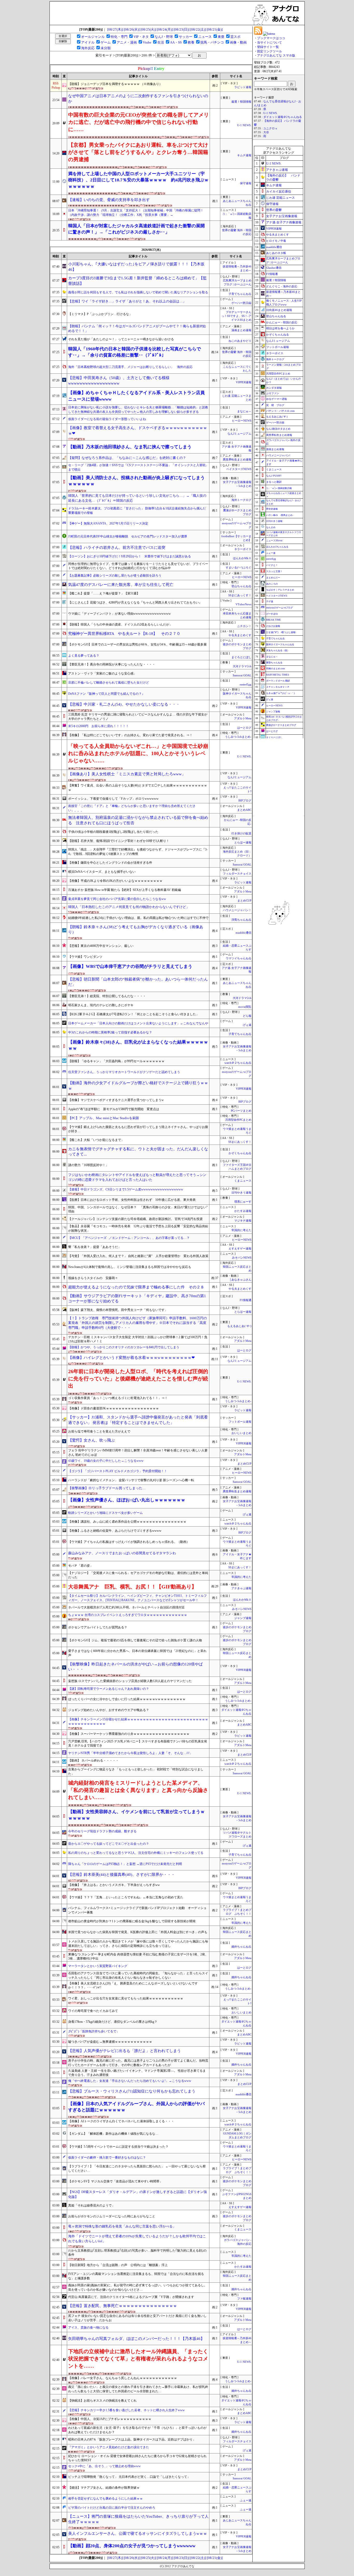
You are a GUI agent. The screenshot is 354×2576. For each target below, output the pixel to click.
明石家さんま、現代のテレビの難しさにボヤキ (101, 1005)
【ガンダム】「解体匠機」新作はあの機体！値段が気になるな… (113, 2134)
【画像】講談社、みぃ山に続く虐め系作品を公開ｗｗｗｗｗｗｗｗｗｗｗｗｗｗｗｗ (127, 1522)
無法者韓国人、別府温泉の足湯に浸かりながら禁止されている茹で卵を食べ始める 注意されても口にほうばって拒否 (138, 820)
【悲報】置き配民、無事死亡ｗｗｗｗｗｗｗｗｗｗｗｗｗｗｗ (123, 2306)
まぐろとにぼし (241, 657)
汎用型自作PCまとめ (238, 1120)
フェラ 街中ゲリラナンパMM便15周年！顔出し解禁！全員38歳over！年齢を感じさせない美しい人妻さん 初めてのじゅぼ (138, 1453)
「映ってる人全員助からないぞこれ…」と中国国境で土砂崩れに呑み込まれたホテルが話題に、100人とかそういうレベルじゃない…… (138, 753)
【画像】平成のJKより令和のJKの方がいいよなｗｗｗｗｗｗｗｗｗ (115, 881)
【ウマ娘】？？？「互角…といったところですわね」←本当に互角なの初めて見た (126, 1897)
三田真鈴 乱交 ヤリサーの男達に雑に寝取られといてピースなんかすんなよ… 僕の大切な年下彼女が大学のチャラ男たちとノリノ (138, 717)
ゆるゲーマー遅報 (277, 399)
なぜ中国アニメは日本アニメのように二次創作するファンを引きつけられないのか (138, 99)
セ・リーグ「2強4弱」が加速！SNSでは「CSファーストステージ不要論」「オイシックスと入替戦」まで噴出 (138, 467)
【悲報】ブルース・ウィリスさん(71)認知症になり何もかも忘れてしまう (132, 2091)
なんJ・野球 (164, 37)
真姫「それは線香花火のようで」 (91, 2205)
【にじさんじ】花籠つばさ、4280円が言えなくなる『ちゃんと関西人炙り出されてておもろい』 (135, 602)
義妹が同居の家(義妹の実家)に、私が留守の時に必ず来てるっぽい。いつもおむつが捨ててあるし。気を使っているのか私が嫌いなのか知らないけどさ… (138, 2287)
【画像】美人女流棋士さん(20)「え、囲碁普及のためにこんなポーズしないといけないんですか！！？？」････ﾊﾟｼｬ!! (133, 1986)
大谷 (266, 132)
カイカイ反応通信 (279, 191)
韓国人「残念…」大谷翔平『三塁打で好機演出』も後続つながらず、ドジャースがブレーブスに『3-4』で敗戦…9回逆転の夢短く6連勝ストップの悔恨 (138, 852)
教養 (191, 42)
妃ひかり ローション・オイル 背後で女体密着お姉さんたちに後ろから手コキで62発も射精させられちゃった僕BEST (137, 2458)
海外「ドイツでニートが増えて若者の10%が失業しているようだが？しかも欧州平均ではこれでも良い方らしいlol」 (137, 2239)
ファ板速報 (244, 2299)
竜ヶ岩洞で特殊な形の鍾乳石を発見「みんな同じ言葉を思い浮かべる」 (122, 2226)
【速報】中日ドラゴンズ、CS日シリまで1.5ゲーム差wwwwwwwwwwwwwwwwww (126, 1189)
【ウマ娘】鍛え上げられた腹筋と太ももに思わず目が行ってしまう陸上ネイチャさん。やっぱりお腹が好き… (138, 1129)
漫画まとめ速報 (241, 330)
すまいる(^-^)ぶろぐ (239, 568)
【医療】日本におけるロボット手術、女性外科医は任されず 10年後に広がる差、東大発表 (132, 1200)
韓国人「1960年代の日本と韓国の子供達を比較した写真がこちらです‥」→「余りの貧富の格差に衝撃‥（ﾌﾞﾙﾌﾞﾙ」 (134, 352)
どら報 (247, 1016)
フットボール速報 (240, 1422)
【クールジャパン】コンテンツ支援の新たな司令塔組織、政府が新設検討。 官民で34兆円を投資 (135, 1219)
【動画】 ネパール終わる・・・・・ (93, 1761)
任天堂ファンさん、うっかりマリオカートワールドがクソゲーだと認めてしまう (124, 1072)
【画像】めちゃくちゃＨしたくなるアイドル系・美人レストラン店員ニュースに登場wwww (136, 396)
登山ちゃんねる (241, 586)
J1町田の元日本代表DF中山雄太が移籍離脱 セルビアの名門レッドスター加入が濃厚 (128, 536)
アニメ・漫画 (127, 42)
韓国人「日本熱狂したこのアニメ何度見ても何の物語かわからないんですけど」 (129, 907)
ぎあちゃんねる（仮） (278, 650)
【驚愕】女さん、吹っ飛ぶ (91, 1440)
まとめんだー (273, 578)
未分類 (106, 48)
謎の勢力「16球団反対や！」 (88, 1165)
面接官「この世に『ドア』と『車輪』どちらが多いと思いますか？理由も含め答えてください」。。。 (132, 808)
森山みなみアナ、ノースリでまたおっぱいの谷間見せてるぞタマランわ (122, 1553)
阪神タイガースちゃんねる (280, 644)
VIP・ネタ (141, 37)
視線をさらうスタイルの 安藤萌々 (93, 1278)
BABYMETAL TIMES (278, 675)
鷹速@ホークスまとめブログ (281, 725)
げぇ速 (247, 1025)
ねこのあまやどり (241, 341)
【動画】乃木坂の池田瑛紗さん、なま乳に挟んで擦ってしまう (130, 447)
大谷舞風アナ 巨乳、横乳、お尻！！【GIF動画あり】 (132, 1587)
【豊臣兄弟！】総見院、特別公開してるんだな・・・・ (107, 996)
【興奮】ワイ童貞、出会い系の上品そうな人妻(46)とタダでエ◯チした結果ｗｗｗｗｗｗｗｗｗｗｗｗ (138, 788)
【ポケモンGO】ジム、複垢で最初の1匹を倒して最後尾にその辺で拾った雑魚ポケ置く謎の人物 (135, 1640)
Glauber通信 (274, 268)
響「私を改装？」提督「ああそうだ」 (95, 1247)
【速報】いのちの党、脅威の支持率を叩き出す (109, 200)
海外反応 (88, 48)
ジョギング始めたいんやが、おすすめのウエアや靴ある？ (109, 1710)
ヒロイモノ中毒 (276, 241)
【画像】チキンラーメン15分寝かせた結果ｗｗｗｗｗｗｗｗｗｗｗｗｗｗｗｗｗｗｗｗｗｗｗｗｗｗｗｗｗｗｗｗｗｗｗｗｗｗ (138, 1722)
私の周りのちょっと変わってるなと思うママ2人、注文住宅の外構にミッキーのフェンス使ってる (136, 1853)
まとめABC (244, 810)
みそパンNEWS (242, 1258)
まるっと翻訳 (274, 482)
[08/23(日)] (182, 29)
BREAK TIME (274, 620)
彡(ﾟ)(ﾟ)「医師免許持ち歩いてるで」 (94, 2031)
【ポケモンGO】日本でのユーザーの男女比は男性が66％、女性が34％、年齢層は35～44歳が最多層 (137, 644)
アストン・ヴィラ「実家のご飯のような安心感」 (102, 673)
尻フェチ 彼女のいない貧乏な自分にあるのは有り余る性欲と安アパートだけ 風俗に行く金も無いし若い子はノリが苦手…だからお (137, 2318)
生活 (161, 42)
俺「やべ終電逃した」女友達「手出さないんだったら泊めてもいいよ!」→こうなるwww (130, 2081)
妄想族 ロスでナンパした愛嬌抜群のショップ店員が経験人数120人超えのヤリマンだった (130, 1681)
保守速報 (246, 183)
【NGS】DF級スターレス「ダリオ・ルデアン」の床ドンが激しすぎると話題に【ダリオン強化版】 (137, 2194)
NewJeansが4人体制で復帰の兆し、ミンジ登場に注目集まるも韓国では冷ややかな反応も (130, 1267)
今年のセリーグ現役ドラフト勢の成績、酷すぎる (102, 1831)
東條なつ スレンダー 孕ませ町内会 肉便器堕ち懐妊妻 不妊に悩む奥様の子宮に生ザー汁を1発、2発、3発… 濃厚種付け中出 (138, 1957)
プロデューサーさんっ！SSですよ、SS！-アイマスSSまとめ (236, 316)
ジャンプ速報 (243, 1618)
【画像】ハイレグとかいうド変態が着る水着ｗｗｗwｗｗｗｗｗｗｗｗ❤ (132, 1358)
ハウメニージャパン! (278, 455)
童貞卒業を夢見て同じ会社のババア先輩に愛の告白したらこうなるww (117, 899)
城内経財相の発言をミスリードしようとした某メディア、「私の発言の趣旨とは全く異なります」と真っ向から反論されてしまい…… (138, 1790)
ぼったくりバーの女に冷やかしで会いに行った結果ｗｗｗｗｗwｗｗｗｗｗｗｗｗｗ (127, 1699)
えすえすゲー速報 (240, 1249)
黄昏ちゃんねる (274, 663)
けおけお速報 (273, 626)
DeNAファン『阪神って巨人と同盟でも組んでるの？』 (107, 694)
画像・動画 (238, 42)
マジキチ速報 (243, 1221)
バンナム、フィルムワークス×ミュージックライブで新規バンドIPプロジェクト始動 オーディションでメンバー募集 (137, 1910)
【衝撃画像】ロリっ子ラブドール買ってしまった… (107, 1488)
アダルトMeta (243, 718)
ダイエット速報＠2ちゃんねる (283, 117)
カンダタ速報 (274, 388)
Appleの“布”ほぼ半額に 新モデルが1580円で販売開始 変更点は (114, 1109)
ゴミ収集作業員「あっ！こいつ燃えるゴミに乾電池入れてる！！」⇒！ (118, 1398)
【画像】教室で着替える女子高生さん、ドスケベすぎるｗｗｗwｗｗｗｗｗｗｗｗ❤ (138, 431)
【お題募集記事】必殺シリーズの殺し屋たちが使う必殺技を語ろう (115, 576)
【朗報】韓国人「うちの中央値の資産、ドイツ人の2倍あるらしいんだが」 (120, 625)
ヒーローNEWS (242, 421)
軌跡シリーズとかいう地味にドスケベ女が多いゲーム (105, 1513)
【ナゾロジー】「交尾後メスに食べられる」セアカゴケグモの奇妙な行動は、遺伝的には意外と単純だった (138, 1575)
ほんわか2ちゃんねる (277, 547)
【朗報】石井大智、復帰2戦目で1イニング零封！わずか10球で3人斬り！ (119, 841)
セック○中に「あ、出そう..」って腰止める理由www (104, 2466)
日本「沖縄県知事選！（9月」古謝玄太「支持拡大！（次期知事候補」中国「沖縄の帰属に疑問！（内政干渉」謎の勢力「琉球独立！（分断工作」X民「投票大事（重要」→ (136, 213)
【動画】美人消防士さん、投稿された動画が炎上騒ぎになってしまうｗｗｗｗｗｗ (136, 481)
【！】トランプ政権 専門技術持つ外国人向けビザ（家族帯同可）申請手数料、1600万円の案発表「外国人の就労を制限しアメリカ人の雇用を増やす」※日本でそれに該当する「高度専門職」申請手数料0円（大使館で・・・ (137, 1323)
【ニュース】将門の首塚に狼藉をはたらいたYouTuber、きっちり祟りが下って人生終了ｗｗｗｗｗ (138, 2519)
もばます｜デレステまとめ (280, 590)
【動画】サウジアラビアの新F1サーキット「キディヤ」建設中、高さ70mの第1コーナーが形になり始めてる (137, 1299)
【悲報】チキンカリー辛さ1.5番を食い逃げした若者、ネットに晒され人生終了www (126, 2410)
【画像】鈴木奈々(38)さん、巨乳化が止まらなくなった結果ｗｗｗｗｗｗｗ (138, 1045)
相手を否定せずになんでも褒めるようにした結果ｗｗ (105, 2499)
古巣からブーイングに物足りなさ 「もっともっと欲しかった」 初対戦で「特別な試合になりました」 (136, 1772)
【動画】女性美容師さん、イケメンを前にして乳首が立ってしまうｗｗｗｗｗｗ (136, 1815)
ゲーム (106, 42)
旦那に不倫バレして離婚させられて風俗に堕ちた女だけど (109, 683)
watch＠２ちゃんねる (238, 1063)
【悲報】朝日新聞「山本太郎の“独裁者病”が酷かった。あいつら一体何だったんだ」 (138, 982)
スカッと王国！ (274, 571)
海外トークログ (241, 500)
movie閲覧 (245, 1007)
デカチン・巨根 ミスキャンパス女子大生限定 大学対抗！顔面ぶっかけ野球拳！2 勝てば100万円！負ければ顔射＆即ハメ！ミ (138, 1339)
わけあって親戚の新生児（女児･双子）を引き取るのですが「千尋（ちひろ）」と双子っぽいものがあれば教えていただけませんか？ (137, 2430)
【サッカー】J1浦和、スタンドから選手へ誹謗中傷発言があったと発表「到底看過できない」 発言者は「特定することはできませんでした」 (138, 1420)
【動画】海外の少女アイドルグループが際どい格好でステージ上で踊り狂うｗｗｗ (138, 1086)
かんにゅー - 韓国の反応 (282, 322)
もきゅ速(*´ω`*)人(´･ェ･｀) (280, 693)
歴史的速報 (272, 509)
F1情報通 (246, 1300)
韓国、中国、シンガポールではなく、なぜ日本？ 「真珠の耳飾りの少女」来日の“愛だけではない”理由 (138, 1209)
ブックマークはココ (271, 38)
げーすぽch (272, 614)
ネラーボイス (243, 549)
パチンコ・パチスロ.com (280, 411)
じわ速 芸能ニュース (281, 198)
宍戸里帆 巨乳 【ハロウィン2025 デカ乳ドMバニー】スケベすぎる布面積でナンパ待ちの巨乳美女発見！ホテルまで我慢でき (138, 1744)
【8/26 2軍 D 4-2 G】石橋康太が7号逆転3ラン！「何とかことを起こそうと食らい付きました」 (134, 1014)
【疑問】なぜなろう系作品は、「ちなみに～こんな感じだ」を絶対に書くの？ (127, 458)
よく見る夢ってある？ (84, 656)
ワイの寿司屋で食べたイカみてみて (93, 2011)
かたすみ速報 (243, 1211)
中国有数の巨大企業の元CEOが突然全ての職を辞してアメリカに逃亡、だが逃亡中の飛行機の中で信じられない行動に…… (139, 122)
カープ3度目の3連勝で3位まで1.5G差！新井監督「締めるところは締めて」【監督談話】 (137, 281)
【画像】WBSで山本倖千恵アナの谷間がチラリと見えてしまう (130, 966)
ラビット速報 (243, 87)
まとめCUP (244, 901)
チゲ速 (270, 601)
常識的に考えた (241, 1230)
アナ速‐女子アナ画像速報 (284, 222)
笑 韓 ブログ (275, 405)
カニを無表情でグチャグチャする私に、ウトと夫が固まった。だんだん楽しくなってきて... (138, 1152)
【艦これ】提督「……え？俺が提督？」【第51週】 (104, 593)
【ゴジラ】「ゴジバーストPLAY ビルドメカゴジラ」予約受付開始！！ (118, 1471)
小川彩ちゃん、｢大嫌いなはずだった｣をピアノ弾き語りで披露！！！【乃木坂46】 (136, 267)
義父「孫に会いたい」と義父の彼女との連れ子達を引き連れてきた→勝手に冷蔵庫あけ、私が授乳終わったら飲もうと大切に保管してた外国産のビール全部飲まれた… (138, 2389)
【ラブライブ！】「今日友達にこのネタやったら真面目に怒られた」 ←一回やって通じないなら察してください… (137, 2169)
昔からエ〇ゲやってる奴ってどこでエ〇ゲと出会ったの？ (109, 1844)
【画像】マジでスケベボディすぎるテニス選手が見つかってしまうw (116, 1100)
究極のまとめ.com (275, 669)
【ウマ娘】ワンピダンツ (85, 957)
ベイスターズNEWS (239, 469)
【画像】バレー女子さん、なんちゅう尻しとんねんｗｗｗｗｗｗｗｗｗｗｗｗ (123, 2378)
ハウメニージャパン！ (237, 910)
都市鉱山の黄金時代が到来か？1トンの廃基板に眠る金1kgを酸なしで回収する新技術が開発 (132, 1921)
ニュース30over (274, 541)
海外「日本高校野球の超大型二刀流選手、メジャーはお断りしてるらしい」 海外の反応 (130, 367)
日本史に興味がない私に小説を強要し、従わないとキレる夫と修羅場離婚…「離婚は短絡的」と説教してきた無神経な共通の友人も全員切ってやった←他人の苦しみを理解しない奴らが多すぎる (138, 410)
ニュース (205, 37)
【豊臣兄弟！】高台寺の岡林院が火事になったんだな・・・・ (112, 664)
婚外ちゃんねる (241, 1947)
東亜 (221, 37)
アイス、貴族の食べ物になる (88, 2327)
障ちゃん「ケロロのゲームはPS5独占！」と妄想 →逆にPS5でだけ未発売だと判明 (125, 1864)
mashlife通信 (243, 933)
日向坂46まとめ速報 (279, 310)
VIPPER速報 (244, 382)
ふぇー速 (246, 2500)
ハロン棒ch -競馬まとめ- (280, 515)
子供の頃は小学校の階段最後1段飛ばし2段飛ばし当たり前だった (113, 832)
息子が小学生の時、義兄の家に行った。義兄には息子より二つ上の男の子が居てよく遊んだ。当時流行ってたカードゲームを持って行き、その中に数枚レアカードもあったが (138, 2063)
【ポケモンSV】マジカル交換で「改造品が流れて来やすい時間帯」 (115, 2181)
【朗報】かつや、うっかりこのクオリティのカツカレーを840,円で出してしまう (124, 1347)
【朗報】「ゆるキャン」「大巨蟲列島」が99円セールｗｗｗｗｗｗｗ (116, 1061)
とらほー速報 (243, 843)
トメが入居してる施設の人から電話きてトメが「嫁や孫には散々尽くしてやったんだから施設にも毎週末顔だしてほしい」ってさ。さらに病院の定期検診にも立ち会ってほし (138, 1944)
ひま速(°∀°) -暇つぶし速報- (281, 632)
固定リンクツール (270, 51)
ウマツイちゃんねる (239, 958)
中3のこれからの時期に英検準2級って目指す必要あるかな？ (110, 1032)
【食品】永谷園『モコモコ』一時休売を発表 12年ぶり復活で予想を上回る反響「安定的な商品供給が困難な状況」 (138, 1228)
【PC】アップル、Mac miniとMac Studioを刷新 (104, 1118)
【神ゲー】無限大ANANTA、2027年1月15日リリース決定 (108, 523)
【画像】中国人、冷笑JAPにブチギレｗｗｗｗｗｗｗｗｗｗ (110, 2419)
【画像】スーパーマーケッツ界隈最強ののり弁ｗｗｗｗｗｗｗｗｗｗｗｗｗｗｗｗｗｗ (129, 1734)
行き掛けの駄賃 (241, 833)
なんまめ (271, 527)
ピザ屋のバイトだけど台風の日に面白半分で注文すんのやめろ (112, 2508)
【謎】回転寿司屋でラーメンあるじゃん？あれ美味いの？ (109, 1689)
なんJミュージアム (239, 434)
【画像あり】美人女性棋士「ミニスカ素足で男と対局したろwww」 (127, 774)
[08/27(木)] (115, 29)
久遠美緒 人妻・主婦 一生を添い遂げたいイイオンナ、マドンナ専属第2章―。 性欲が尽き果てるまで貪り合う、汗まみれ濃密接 (137, 2073)
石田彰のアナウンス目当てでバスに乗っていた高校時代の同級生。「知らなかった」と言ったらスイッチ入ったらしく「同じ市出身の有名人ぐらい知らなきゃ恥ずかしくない (138, 1975)
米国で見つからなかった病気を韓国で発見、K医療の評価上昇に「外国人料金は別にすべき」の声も (138, 1932)
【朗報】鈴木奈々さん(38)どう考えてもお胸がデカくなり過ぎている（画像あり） (136, 930)
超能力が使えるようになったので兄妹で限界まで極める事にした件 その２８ (136, 1287)
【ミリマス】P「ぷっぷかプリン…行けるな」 (100, 314)
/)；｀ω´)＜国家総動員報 (279, 488)
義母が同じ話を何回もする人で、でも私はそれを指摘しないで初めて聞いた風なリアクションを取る (138, 292)
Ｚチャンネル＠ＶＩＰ (278, 687)
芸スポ (235, 37)
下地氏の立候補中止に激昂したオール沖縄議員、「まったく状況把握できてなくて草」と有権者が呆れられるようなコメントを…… (138, 2359)
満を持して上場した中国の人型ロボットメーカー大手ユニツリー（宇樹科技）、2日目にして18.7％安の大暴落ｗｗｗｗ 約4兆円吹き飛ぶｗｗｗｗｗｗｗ (138, 180)
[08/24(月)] (165, 29)
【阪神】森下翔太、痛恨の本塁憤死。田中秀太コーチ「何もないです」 (118, 1310)
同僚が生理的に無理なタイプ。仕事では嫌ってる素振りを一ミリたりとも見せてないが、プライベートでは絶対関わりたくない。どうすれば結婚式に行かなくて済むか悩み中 (138, 566)
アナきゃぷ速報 (241, 1588)
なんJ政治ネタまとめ (278, 429)
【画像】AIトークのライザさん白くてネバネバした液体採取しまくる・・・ (121, 2121)
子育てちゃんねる (240, 294)
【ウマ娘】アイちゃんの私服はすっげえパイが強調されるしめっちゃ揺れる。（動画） (129, 1542)
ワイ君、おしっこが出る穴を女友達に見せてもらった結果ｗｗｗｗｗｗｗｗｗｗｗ (126, 1998)
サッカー (186, 37)
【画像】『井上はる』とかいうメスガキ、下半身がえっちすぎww (114, 1885)
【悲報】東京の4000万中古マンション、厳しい (101, 946)
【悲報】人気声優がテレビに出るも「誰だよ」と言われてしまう (125, 2051)
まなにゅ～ (244, 411)
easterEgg (246, 684)
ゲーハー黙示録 (241, 303)
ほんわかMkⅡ (242, 558)
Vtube (147, 42)
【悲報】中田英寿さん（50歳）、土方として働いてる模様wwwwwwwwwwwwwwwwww (119, 381)
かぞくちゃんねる (240, 1153)
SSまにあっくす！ (240, 595)
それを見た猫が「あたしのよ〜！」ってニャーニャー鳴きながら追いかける (121, 339)
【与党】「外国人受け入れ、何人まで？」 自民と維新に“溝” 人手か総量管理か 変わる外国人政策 (138, 1256)
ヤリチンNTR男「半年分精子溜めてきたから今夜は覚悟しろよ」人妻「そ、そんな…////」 (130, 1753)
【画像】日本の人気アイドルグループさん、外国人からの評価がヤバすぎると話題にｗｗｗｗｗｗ (136, 2107)
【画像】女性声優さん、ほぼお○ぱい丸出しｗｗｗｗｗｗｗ (127, 1500)
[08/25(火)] (148, 29)
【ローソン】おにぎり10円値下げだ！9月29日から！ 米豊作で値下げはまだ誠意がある (130, 556)
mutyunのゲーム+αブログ (279, 608)
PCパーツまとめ (241, 1111)
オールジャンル (93, 37)
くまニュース (243, 1181)
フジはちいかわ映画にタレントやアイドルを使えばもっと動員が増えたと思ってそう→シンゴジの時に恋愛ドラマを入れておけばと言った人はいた (137, 1177)
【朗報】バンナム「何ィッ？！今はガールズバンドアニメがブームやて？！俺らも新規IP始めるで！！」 (137, 329)
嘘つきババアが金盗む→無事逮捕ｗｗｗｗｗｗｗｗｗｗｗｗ (110, 2042)
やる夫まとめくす (240, 635)
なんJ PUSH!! (274, 476)
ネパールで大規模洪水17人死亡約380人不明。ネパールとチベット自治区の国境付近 (126, 1607)
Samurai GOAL (242, 675)
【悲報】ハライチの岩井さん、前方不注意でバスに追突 (117, 548)
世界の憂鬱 (274, 210)
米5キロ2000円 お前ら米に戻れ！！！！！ (98, 726)
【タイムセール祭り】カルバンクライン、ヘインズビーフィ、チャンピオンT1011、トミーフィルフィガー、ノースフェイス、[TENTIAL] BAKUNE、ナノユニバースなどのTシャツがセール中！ (137, 1598)
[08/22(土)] (198, 29)
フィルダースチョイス (237, 874)
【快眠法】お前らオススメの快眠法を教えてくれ (102, 2401)
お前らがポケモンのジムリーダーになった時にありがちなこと (112, 2216)
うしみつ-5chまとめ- (238, 737)
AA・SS (176, 42)
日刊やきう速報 (241, 1193)
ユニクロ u (270, 128)
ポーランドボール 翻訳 (278, 681)
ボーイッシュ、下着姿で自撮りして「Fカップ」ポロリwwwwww (113, 799)
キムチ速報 (244, 155)
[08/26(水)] (132, 29)
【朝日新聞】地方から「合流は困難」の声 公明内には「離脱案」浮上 (118, 2265)
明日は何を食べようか (280, 328)
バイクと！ (272, 565)
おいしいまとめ (241, 1433)
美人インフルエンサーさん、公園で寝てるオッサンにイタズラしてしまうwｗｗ (138, 2534)
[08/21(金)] (215, 29)
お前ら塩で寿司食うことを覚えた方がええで (99, 1431)
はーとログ (244, 728)
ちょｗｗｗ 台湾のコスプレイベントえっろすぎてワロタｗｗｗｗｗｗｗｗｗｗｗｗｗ (128, 1615)
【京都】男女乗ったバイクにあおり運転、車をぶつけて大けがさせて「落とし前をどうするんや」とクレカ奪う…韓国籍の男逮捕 (138, 152)
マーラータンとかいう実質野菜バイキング (98, 1966)
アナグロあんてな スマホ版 (276, 55)
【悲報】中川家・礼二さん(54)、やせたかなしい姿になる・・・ (124, 704)
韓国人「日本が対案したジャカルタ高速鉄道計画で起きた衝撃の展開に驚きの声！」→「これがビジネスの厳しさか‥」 (136, 229)
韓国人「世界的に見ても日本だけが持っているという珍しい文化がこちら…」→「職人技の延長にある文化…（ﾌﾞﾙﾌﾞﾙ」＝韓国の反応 (137, 498)
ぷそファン (273, 393)
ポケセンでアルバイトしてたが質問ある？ (98, 1627)
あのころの (272, 584)
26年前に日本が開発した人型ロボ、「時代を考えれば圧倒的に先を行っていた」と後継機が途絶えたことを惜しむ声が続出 (138, 1379)
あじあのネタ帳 (276, 253)
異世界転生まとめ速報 (237, 460)
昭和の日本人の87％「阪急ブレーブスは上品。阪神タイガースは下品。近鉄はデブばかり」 (132, 2439)
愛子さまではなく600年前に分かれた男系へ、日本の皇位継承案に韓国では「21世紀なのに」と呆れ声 (137, 1653)
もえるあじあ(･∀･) (239, 1326)
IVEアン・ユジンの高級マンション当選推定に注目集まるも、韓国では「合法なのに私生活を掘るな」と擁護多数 (136, 2276)
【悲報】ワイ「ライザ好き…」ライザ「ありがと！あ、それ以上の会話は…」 (127, 301)
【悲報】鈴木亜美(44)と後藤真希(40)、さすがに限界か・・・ (122, 1875)
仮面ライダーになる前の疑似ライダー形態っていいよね (107, 419)
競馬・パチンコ (212, 42)
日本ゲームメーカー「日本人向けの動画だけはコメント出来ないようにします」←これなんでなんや (138, 1023)
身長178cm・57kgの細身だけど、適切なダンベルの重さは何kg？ (113, 2022)
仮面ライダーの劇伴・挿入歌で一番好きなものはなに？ (107, 2158)
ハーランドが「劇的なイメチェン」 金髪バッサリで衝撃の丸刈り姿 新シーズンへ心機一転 (131, 1480)
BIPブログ (245, 801)
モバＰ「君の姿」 (81, 1566)
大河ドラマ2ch (242, 666)
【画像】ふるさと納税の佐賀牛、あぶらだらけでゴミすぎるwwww (115, 1531)
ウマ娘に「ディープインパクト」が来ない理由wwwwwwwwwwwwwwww (119, 614)
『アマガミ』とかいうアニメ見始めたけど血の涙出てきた (109, 2447)
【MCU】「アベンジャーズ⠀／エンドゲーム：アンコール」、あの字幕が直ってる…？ (129, 1238)
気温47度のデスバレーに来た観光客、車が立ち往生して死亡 (121, 585)
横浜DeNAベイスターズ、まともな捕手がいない (102, 872)
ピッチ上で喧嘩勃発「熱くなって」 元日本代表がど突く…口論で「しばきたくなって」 (129, 2477)
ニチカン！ (244, 626)
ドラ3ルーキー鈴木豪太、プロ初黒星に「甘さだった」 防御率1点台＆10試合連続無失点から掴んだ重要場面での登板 (137, 511)
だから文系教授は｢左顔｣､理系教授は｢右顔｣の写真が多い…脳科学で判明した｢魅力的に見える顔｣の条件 (137, 2253)
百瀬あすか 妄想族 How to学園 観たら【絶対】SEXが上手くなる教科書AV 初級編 (125, 890)
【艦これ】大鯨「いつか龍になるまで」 (96, 1140)
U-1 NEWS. (244, 125)
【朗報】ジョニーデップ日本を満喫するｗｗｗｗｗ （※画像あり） (115, 84)
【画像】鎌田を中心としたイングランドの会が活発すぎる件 (110, 863)
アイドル (88, 42)
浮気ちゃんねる (241, 920)
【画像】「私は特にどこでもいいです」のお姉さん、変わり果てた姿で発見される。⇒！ (130, 735)
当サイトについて (270, 42)
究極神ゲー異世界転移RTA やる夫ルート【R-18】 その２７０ (124, 634)
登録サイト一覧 (268, 47)
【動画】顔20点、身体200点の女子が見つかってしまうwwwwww (132, 2546)
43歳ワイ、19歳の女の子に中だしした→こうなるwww (106, 1461)
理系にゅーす (243, 1202)
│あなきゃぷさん (240, 1280)
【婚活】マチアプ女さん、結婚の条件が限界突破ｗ (104, 2488)
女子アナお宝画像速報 (282, 216)
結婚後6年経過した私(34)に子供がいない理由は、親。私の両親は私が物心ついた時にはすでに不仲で (138, 918)
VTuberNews (243, 604)
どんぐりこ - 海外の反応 (282, 286)
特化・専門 (119, 37)
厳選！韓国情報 (241, 102)
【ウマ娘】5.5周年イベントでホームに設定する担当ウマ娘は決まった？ (118, 2147)
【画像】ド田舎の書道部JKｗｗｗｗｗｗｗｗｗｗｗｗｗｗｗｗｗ (114, 1408)
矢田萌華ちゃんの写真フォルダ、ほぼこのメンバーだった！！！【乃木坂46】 (136, 2339)
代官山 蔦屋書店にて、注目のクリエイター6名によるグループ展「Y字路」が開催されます (131, 2297)
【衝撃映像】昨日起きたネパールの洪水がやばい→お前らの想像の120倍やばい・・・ (135, 1667)
